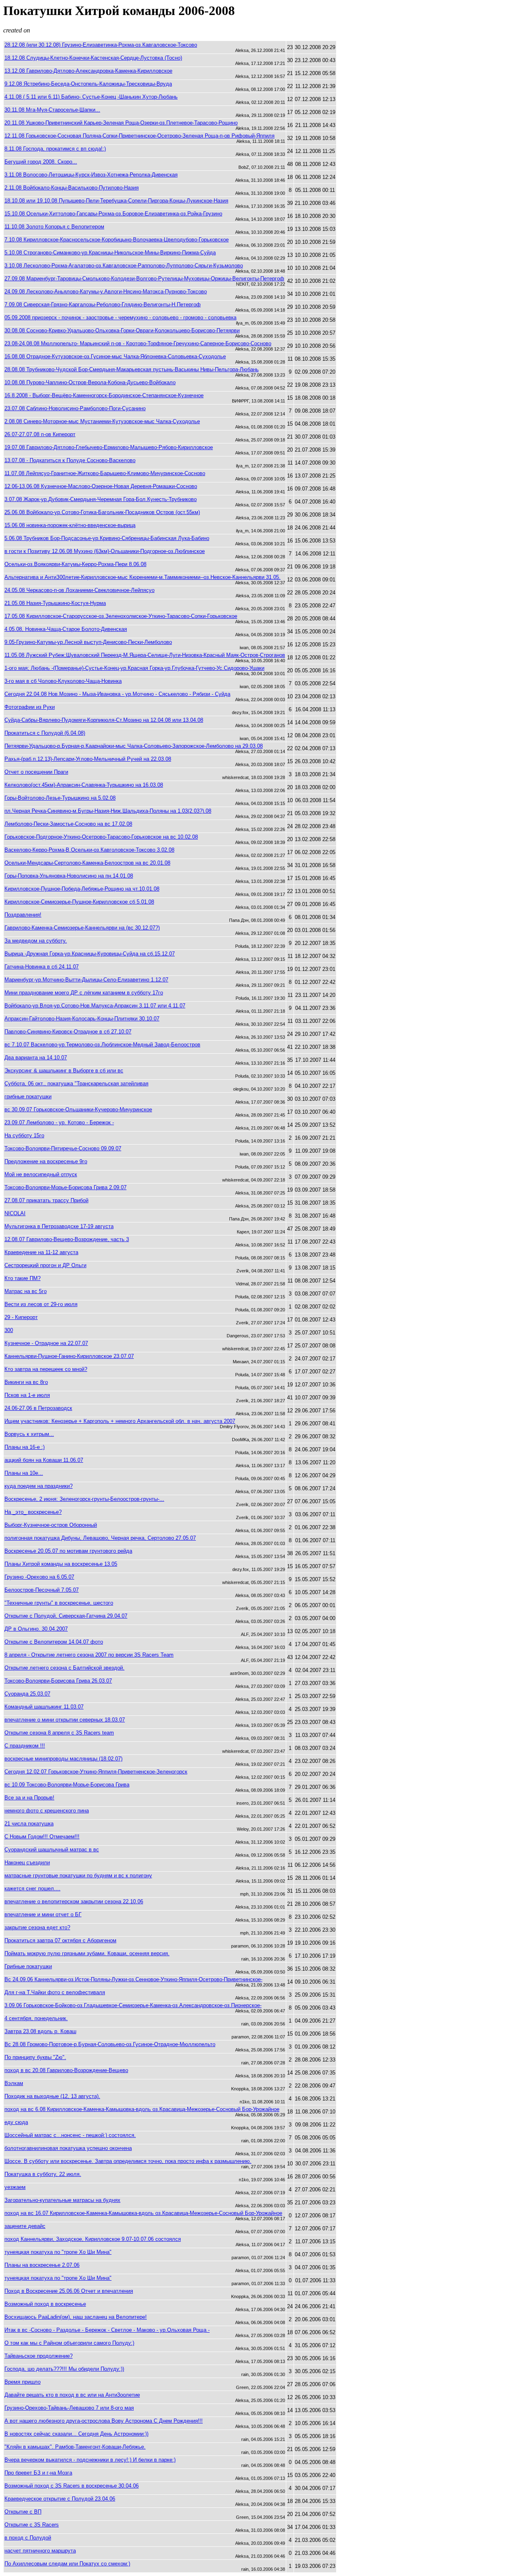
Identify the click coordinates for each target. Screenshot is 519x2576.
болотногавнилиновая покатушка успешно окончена (68, 2148)
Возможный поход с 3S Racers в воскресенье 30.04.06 (72, 2486)
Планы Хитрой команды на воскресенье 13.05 (61, 1564)
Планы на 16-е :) (25, 1447)
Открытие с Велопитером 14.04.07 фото (54, 1642)
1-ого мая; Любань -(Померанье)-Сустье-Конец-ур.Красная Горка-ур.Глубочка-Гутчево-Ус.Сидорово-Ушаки (134, 668)
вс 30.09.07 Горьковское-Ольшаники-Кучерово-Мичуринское (78, 1109)
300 (9, 1330)
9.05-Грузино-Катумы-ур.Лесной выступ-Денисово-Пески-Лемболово (88, 642)
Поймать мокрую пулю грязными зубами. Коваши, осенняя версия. (87, 1953)
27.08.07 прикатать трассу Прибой (46, 1200)
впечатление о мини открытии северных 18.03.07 (65, 1720)
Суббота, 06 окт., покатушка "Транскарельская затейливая (76, 1084)
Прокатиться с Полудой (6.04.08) (45, 733)
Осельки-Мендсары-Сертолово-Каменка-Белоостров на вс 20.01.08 (87, 863)
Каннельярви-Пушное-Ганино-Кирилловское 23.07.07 (69, 1356)
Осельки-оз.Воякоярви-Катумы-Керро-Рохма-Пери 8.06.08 (75, 564)
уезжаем (15, 2187)
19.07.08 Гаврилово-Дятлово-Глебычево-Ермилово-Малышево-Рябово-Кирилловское (109, 447)
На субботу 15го (24, 1135)
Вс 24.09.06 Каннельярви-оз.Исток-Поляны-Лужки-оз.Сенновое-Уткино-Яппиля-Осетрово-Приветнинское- (133, 1979)
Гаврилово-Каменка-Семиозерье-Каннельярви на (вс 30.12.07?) (82, 928)
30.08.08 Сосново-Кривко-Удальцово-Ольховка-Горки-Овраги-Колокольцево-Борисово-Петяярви (122, 330)
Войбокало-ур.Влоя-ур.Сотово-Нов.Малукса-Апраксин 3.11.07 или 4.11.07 (95, 1006)
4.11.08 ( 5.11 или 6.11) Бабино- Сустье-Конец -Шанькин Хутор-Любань (91, 97)
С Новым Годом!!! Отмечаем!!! (42, 1837)
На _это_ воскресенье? (33, 1512)
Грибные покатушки (28, 1966)
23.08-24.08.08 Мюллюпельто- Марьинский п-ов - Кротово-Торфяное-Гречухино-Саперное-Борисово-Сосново (138, 343)
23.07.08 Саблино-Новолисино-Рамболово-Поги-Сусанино (75, 408)
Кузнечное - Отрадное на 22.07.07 (46, 1343)
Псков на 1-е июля (27, 1395)
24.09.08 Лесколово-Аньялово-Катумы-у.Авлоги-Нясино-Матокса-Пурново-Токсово (106, 292)
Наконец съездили (27, 1863)
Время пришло (23, 2382)
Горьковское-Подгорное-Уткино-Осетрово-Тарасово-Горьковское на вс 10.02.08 (101, 837)
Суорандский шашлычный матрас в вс (52, 1850)
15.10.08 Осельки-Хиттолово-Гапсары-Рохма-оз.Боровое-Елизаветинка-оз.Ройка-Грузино (113, 214)
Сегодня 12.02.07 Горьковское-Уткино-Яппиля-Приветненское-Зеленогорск (96, 1772)
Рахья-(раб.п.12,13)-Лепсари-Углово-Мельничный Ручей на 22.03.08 (88, 759)
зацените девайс (25, 2226)
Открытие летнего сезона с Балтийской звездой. (64, 1668)
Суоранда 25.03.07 (27, 1694)
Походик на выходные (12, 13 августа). (52, 2096)
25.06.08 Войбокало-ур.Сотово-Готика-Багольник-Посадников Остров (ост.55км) (102, 512)
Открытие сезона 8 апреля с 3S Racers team (59, 1733)
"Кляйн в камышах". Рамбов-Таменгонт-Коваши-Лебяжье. (75, 2447)
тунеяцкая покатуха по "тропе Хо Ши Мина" (58, 2252)
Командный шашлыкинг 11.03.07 (44, 1707)
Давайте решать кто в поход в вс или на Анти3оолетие (72, 2395)
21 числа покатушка (29, 1824)
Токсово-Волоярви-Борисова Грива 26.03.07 (58, 1681)
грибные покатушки (28, 1096)
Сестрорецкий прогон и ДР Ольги (45, 1265)
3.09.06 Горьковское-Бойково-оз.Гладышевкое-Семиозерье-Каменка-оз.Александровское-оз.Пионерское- (133, 2005)
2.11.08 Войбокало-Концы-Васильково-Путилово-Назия (72, 188)
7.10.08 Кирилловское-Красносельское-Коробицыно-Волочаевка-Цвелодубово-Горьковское (117, 240)
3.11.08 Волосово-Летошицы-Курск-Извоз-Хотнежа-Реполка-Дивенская (91, 175)
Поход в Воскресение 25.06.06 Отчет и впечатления (69, 2291)
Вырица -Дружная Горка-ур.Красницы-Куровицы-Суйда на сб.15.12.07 (90, 954)
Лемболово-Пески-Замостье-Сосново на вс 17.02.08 (68, 824)
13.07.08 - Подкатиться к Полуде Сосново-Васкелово (70, 460)
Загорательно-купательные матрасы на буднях (62, 2200)
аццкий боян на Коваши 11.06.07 (44, 1460)
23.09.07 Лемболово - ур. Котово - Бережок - (59, 1122)
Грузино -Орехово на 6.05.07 (39, 1577)
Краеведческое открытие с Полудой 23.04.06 (60, 2499)
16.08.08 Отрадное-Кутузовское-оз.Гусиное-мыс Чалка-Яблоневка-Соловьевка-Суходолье (115, 356)
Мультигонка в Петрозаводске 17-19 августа (59, 1226)
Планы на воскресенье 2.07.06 (42, 2265)
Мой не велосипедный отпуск (41, 1174)
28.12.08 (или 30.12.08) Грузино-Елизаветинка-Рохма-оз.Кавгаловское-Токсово (101, 45)
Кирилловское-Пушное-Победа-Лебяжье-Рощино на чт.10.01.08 (82, 889)
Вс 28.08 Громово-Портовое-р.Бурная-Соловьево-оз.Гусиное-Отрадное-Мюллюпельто (110, 2044)
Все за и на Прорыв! (29, 1798)
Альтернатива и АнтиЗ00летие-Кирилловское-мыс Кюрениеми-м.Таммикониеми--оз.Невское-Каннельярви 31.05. (143, 577)
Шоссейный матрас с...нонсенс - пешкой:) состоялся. (70, 2135)
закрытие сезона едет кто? (37, 1927)
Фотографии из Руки (30, 707)
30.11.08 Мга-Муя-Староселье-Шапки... (52, 110)
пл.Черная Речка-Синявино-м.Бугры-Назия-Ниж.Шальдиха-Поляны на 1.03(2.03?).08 (108, 811)
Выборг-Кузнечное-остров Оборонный (51, 1525)
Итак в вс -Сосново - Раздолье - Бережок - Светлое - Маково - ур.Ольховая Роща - (107, 2330)
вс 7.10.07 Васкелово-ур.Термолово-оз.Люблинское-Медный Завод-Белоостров (102, 1045)
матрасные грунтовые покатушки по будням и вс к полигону (78, 1876)
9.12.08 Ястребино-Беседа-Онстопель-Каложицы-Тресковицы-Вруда (88, 84)
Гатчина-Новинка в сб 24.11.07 (42, 967)
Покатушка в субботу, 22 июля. (43, 2174)
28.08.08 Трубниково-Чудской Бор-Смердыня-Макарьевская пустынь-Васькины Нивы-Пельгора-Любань (132, 369)
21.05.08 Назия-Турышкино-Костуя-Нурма (55, 603)
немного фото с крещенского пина (47, 1811)
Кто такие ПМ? (23, 1278)
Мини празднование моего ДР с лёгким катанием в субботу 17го (84, 993)
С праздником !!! (25, 1746)
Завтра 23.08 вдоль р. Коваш (40, 2031)
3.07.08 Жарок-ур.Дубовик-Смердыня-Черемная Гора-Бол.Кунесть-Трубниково (101, 499)
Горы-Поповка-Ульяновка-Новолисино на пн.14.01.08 (69, 876)
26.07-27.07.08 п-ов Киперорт (40, 434)
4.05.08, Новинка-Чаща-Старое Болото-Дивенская (66, 629)
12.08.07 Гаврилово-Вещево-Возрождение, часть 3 (67, 1239)
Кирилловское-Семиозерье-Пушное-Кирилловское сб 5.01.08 (79, 902)
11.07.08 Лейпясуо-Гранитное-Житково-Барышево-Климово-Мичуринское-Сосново (105, 473)
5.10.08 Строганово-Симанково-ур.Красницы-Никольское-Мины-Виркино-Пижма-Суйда (110, 253)
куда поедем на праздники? (39, 1486)
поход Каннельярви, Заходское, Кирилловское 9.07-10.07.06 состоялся (93, 2239)
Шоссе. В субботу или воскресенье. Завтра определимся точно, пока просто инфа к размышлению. (128, 2161)
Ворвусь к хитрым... (29, 1434)
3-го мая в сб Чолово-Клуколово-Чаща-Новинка (63, 681)
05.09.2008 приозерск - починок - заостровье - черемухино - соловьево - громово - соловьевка (120, 317)
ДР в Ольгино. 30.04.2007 (36, 1629)
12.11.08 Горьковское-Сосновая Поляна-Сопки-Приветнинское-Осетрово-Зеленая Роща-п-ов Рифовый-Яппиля (139, 136)
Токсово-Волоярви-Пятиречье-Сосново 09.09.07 (63, 1148)
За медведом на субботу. (36, 941)
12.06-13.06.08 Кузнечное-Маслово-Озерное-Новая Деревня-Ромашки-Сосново (101, 486)
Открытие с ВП (23, 2512)
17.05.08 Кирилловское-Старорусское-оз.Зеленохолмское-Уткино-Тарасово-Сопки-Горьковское (121, 616)
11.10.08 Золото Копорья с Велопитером (54, 227)
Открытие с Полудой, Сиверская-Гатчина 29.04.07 (66, 1616)
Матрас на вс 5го (26, 1291)
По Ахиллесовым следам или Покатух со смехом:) (67, 2564)
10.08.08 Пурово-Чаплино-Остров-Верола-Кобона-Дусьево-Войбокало (90, 382)
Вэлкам (14, 2083)
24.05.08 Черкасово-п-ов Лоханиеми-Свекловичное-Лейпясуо (79, 590)
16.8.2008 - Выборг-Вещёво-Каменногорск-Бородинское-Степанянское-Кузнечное (104, 395)
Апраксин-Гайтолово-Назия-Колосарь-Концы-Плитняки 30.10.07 (82, 1019)
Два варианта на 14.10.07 (36, 1058)
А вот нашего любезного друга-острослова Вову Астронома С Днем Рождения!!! (104, 2421)
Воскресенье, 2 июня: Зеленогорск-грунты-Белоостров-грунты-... (84, 1499)
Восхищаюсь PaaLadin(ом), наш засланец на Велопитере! (76, 2317)
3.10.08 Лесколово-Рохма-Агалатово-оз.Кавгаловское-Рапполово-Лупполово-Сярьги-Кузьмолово (124, 266)
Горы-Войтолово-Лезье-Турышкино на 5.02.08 (60, 798)
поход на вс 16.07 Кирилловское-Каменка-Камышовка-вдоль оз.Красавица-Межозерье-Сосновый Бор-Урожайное (143, 2213)
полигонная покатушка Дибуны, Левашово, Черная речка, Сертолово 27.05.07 (100, 1538)
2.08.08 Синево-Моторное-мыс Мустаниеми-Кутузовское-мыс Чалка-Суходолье (102, 421)
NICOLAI (15, 1213)
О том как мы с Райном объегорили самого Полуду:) (69, 2343)
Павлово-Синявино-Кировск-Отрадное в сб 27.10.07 (68, 1032)
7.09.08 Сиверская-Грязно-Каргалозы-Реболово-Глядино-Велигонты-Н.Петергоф (103, 305)
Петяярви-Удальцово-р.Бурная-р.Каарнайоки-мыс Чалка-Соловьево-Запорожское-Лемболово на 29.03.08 (134, 746)
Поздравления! (23, 915)
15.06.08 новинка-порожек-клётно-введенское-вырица (70, 525)
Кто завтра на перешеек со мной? (46, 1369)
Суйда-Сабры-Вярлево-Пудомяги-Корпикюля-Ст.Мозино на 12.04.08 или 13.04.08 (104, 720)
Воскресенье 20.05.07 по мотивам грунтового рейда (68, 1551)
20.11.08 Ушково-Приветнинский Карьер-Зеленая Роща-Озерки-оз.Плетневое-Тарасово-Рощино (121, 123)
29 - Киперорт (21, 1317)
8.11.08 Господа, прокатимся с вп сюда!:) (55, 149)
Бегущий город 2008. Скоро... (41, 162)
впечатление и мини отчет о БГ (43, 1914)
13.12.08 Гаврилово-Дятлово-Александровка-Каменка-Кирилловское (88, 71)
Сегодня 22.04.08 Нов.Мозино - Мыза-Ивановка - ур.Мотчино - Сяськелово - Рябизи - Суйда (117, 694)
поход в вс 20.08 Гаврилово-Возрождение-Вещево (66, 2070)
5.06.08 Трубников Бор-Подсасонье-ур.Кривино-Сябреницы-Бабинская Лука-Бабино (107, 538)
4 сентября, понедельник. (36, 2018)
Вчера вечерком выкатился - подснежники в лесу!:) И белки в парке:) (90, 2460)
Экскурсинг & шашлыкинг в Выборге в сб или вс (64, 1071)
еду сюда (16, 2122)
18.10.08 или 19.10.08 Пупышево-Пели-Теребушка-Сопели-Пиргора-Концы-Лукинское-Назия (116, 201)
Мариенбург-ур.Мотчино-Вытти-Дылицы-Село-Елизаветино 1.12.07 (86, 980)
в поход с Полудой (28, 2538)
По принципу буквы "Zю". (35, 2057)
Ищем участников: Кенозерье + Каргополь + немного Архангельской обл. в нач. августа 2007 (120, 1421)
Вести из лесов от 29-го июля (41, 1304)
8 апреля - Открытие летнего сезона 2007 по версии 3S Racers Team (89, 1655)
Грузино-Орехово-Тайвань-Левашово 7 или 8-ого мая (69, 2408)
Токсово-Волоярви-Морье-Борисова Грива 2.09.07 (65, 1187)
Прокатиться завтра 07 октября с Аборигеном (60, 1940)
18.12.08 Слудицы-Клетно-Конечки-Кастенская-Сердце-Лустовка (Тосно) (93, 58)
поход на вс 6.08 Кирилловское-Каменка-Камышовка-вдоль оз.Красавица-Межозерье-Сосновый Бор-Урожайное (142, 2109)
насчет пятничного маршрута (40, 2551)
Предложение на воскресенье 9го (46, 1161)
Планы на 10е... (24, 1473)
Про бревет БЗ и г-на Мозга (38, 2473)
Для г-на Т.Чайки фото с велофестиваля (55, 1992)
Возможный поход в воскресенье (45, 2304)
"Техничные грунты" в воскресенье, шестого (59, 1603)
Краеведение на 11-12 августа (41, 1252)
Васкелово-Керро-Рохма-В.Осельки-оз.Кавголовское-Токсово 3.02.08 (89, 850)
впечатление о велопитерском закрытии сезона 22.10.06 (74, 1901)
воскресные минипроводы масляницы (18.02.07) (63, 1759)
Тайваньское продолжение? (39, 2356)
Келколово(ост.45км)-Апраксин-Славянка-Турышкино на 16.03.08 (84, 785)
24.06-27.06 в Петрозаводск (38, 1408)
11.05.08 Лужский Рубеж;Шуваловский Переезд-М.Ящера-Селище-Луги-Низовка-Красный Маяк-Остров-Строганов (145, 655)
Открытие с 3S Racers (32, 2525)
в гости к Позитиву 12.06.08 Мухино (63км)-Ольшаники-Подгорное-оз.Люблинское (105, 551)
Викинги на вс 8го (26, 1382)
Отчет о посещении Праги (36, 772)
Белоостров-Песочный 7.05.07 (42, 1590)
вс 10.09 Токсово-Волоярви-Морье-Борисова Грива (67, 1785)
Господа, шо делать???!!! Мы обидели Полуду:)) (64, 2369)
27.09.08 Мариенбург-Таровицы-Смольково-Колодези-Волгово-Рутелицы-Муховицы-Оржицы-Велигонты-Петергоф (144, 279)
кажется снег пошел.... (32, 1888)
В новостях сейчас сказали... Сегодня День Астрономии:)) (76, 2434)
